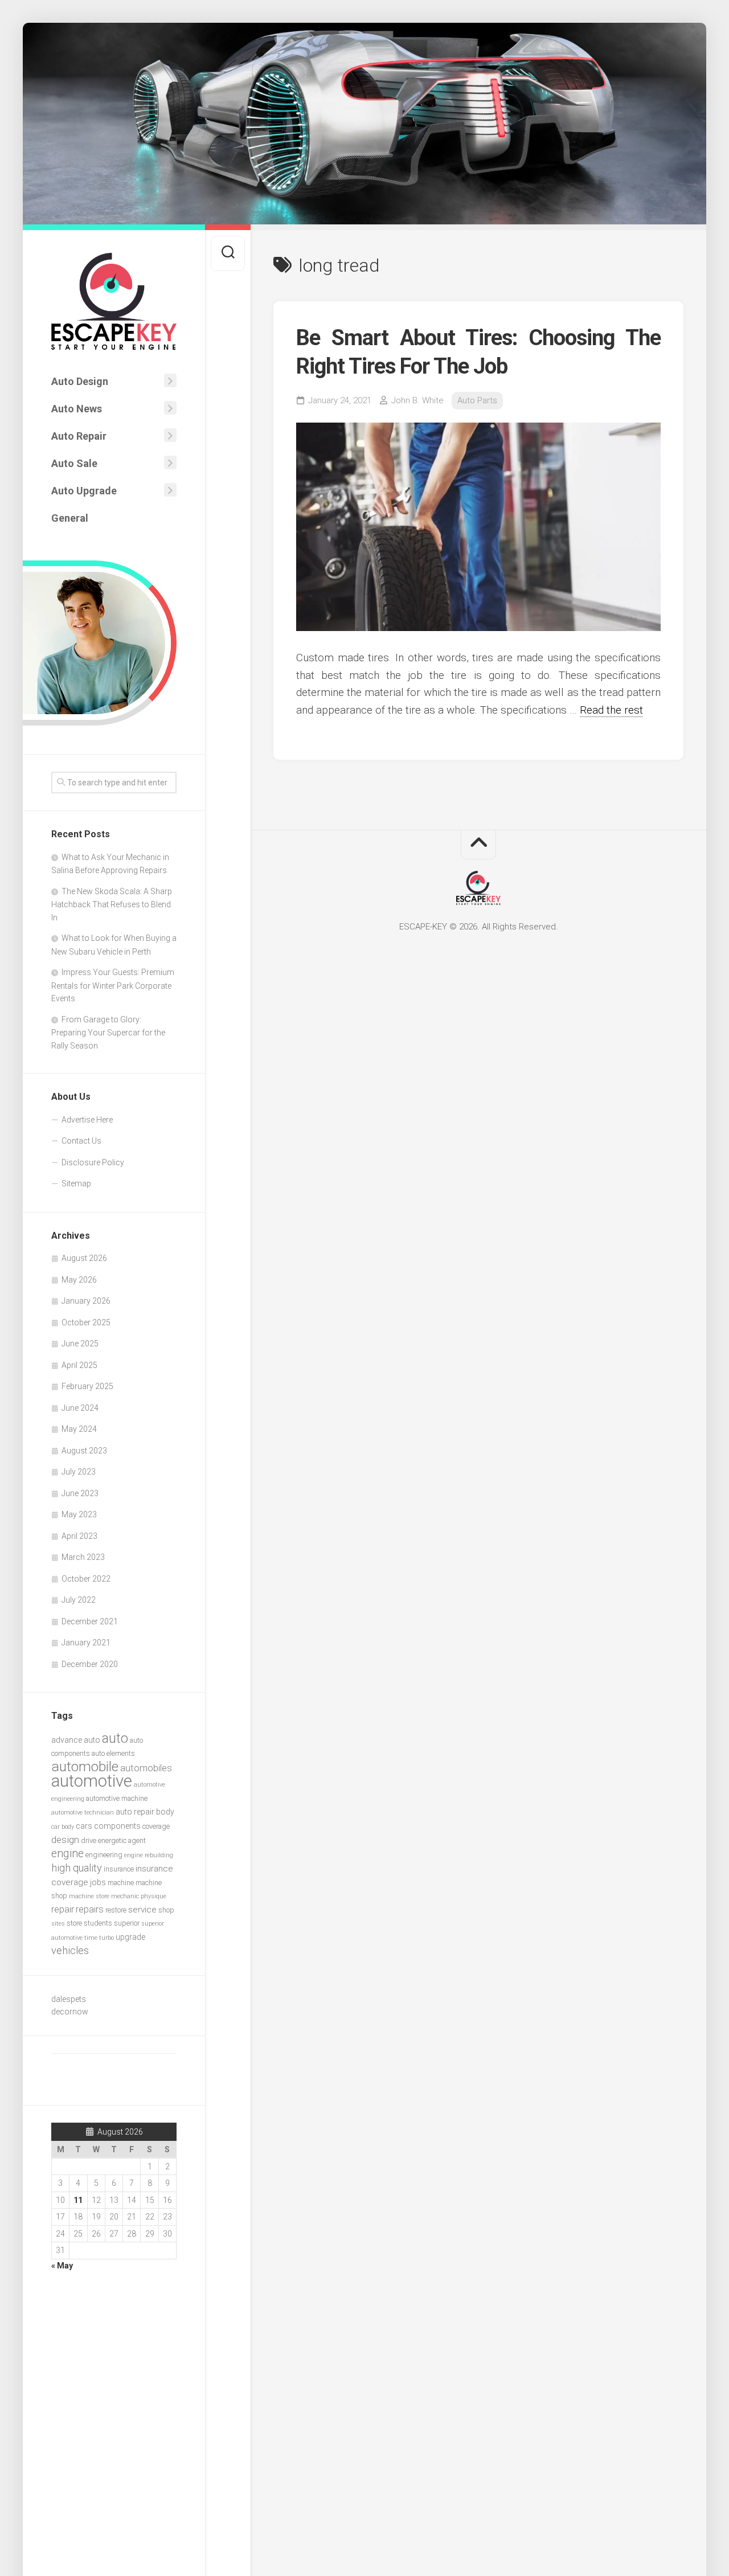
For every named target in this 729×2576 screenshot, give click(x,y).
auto (115, 1738)
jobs (98, 1882)
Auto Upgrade (84, 491)
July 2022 (79, 1600)
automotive (92, 1781)
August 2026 (84, 1258)
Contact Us (81, 1141)
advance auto (76, 1740)
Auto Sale (74, 463)
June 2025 (80, 1344)
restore (116, 1910)
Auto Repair (79, 436)
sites (58, 1924)
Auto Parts (477, 400)
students (98, 1923)
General (70, 518)
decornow (70, 2012)
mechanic (125, 1896)
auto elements (113, 1753)
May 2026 (79, 1280)
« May (62, 2266)
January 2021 (86, 1643)
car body (63, 1827)
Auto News (77, 409)
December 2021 (90, 1621)
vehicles (70, 1950)
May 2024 (79, 1429)
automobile (85, 1766)
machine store (89, 1896)
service (142, 1910)
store (74, 1923)
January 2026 (86, 1301)
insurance (119, 1869)
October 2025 (86, 1322)
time (91, 1938)
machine (121, 1883)
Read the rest (611, 710)
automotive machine (117, 1798)
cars (84, 1826)
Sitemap (76, 1183)
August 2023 (84, 1451)
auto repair (135, 1812)
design (65, 1840)
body (165, 1812)
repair (63, 1909)
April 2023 (79, 1536)
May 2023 (79, 1514)
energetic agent (122, 1840)
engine (67, 1854)
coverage (156, 1826)
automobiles (146, 1768)
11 (78, 2200)
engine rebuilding (149, 1855)
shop (166, 1910)
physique (153, 1896)
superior (127, 1923)
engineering (104, 1855)
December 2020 (90, 1664)
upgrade (130, 1937)
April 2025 (79, 1365)
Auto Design (80, 381)
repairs (90, 1909)
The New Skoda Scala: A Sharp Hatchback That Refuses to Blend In (112, 904)
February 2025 (87, 1386)
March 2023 (83, 1557)
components (117, 1826)
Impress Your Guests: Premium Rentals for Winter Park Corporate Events (113, 985)
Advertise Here (87, 1120)
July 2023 (79, 1472)
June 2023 (80, 1493)
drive (89, 1840)
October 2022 (86, 1579)
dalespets (69, 1999)
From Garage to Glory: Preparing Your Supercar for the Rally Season (108, 1033)
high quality (77, 1868)
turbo (107, 1938)
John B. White (417, 400)
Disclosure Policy (93, 1162)
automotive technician (83, 1813)
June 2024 (80, 1408)
